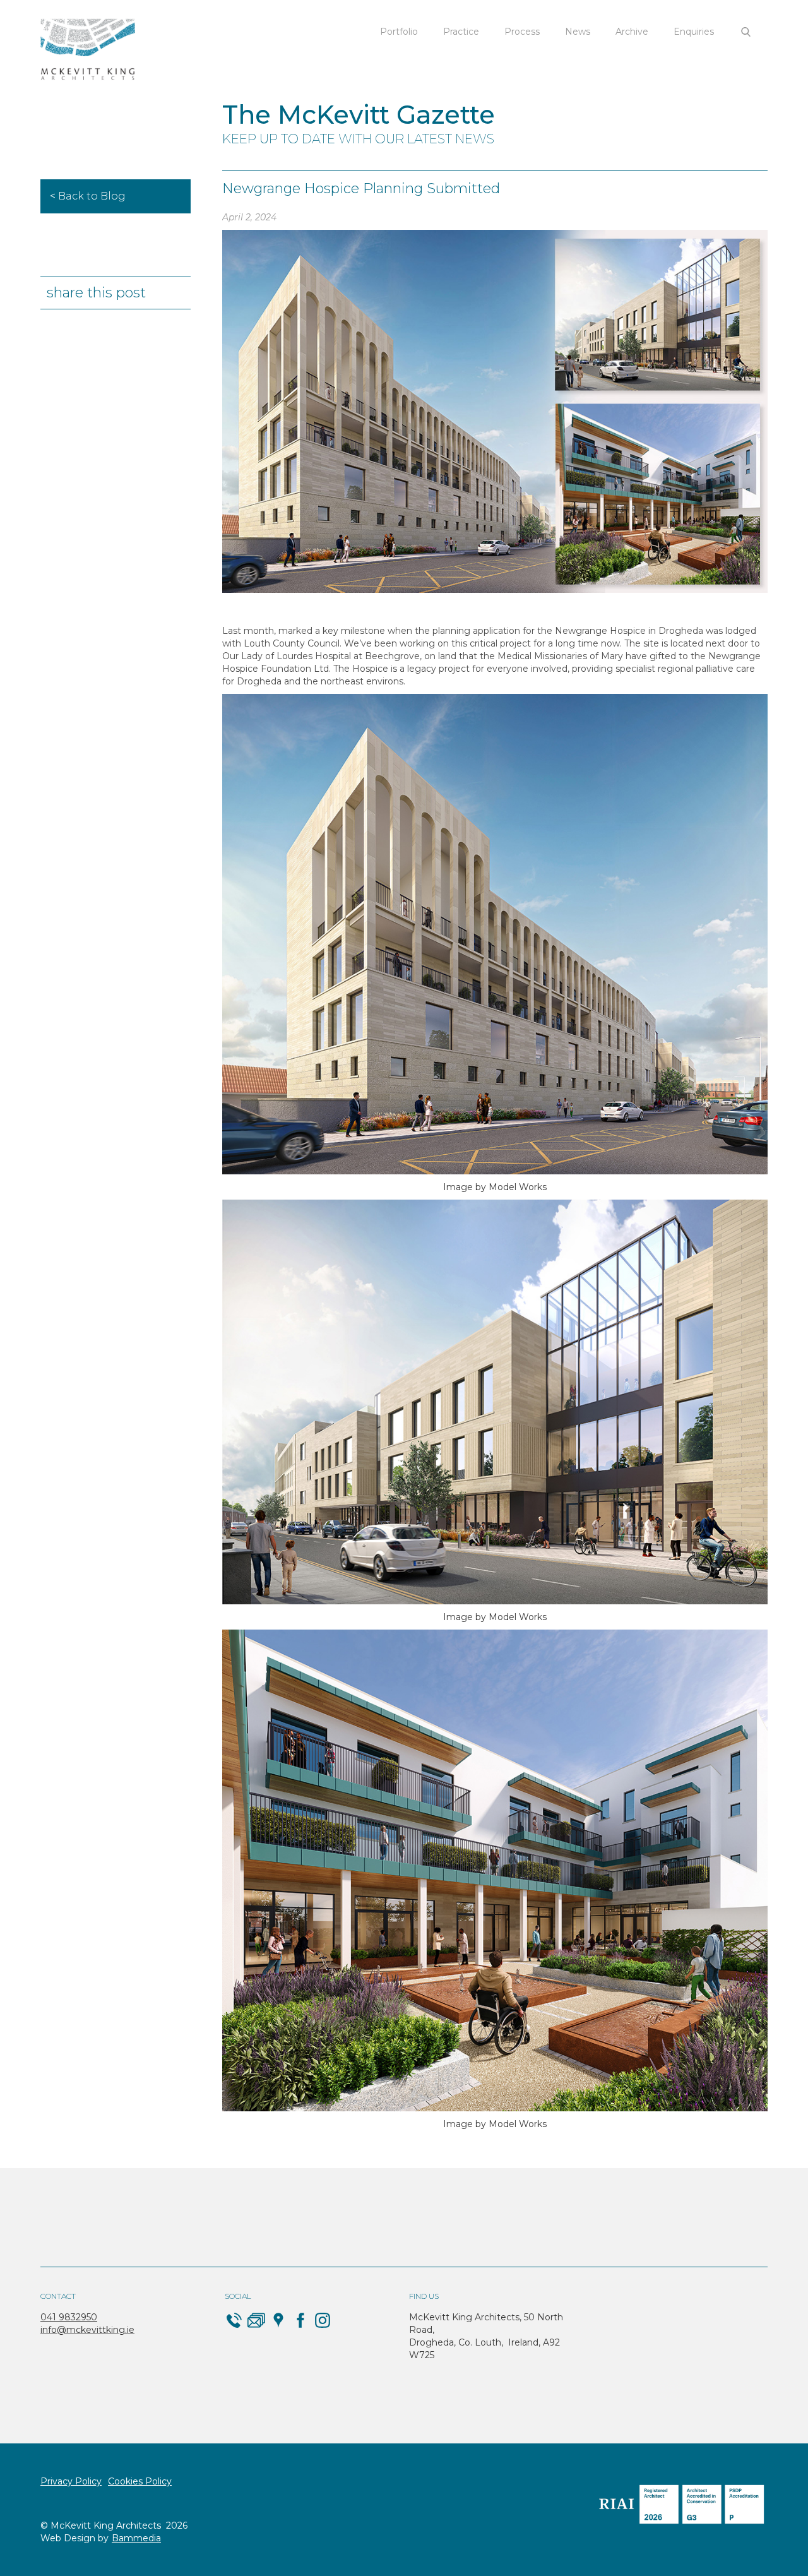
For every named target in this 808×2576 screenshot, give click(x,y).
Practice (461, 32)
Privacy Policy (71, 2481)
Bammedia (136, 2538)
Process (522, 32)
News (578, 32)
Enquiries (694, 32)
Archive (632, 32)
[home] (88, 50)
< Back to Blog (88, 196)
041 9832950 (69, 2317)
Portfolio (399, 32)
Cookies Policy (140, 2481)
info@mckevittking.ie (87, 2330)
